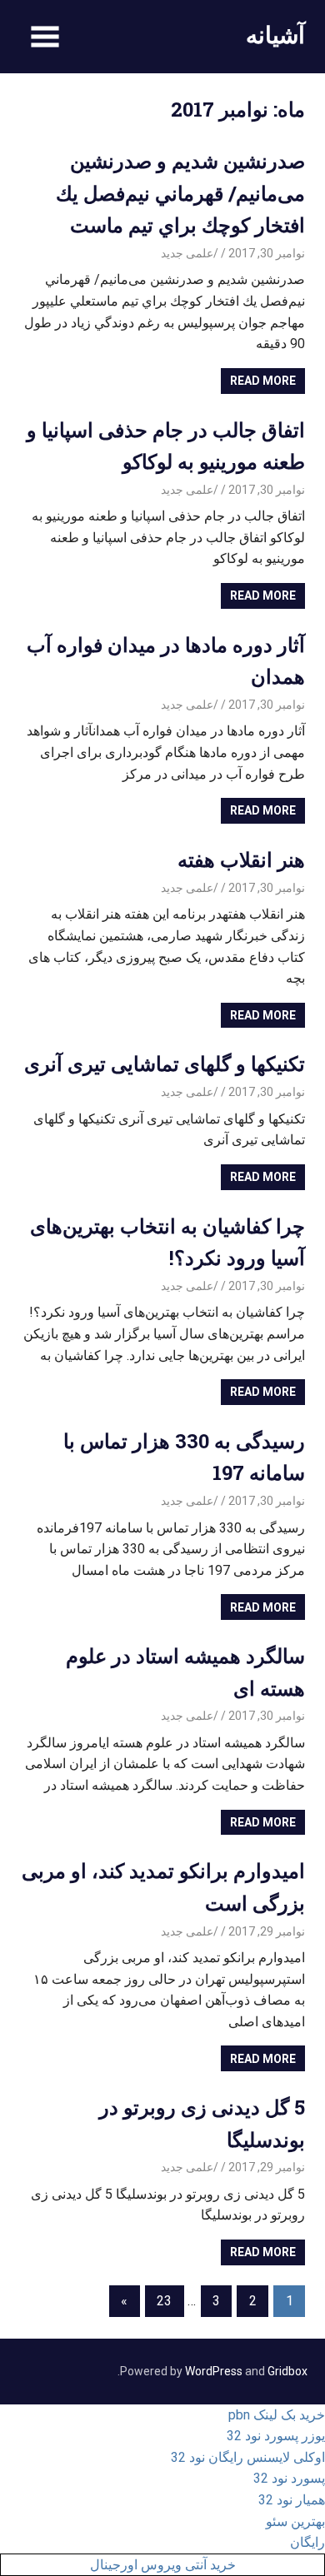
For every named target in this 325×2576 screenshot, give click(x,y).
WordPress (214, 2371)
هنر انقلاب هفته (241, 859)
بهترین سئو (295, 2521)
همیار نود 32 (292, 2500)
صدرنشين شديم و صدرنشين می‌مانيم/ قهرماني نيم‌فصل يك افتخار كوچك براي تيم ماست (180, 193)
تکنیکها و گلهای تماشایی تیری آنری (165, 1064)
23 (164, 2301)
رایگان (307, 2542)
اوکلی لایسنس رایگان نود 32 (248, 2457)
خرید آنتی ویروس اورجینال (163, 2565)
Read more (263, 381)
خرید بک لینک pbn (277, 2415)
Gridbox (287, 2371)
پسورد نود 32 (289, 2478)
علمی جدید (187, 253)
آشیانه (275, 35)
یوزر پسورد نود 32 (276, 2436)
